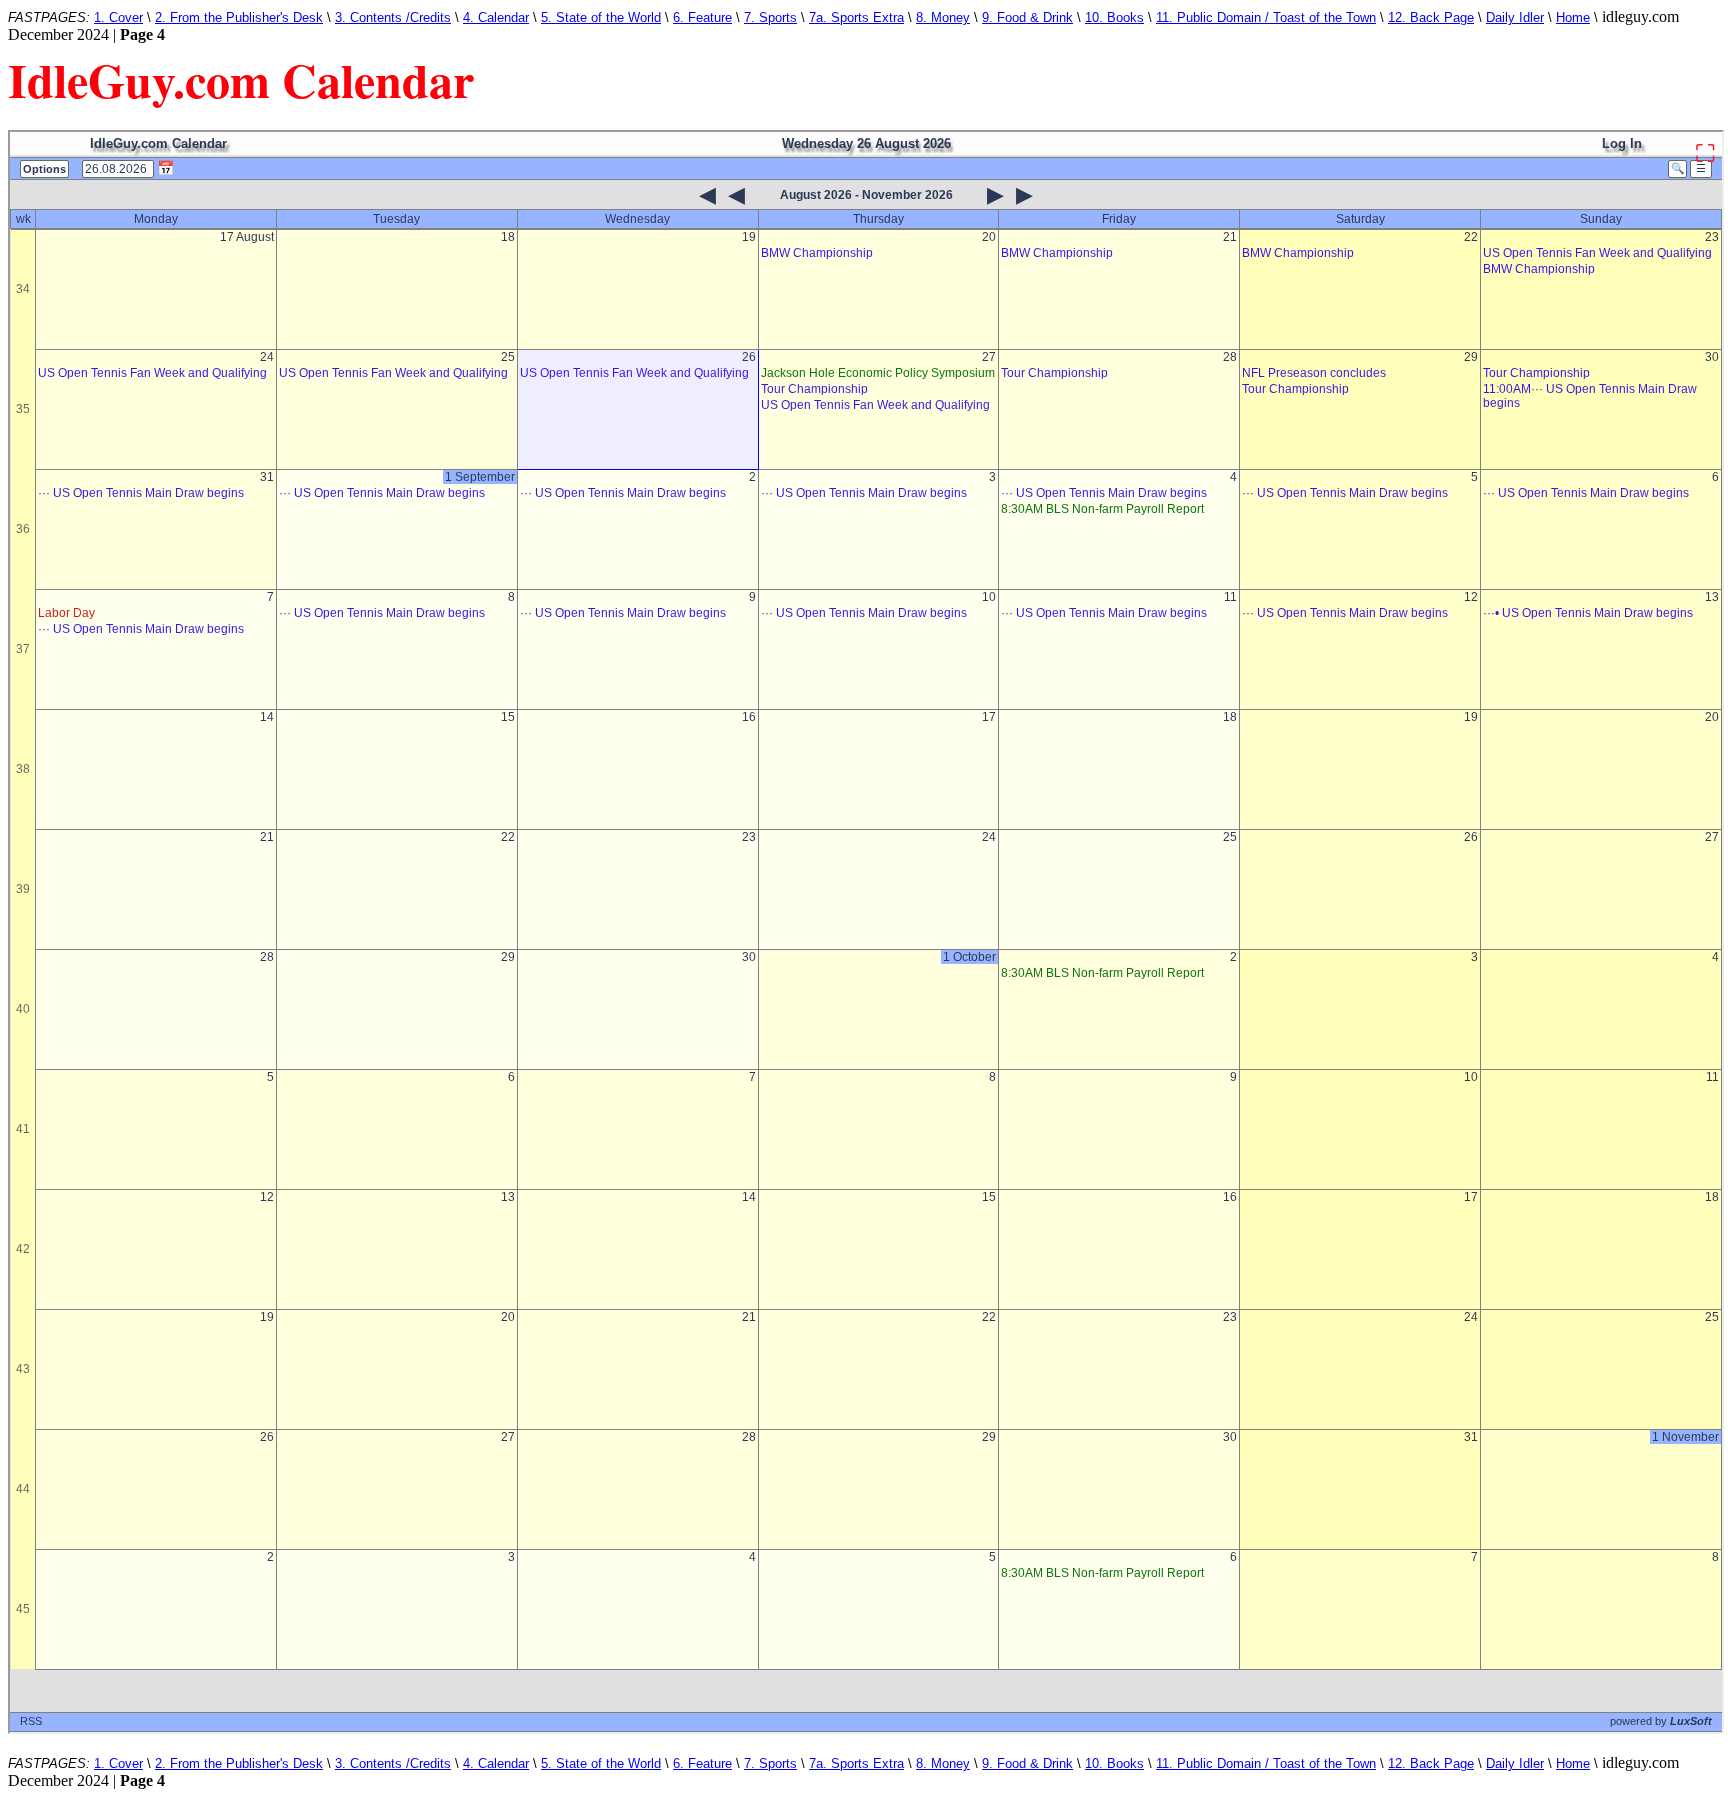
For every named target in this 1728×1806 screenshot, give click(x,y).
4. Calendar (496, 17)
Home (1573, 17)
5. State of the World (601, 17)
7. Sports (770, 17)
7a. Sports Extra (856, 17)
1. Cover (118, 17)
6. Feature (702, 17)
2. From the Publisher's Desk (239, 17)
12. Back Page (1431, 17)
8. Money (943, 17)
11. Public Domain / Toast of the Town (1266, 17)
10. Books (1114, 17)
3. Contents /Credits (393, 17)
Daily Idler (1515, 17)
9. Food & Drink (1027, 17)
